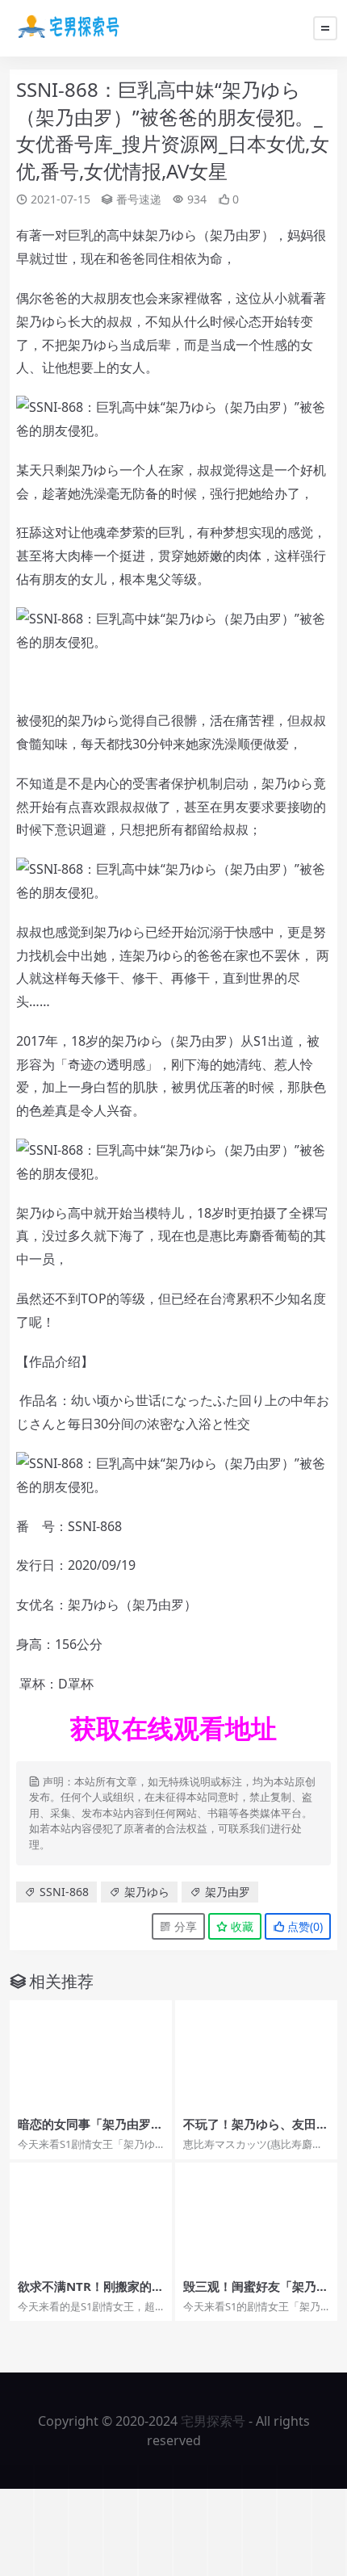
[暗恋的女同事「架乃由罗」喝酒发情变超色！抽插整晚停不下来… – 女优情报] (91, 2054)
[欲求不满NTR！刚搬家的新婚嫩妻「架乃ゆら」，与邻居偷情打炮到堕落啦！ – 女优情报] (91, 2217)
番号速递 (139, 199)
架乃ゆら (147, 1892)
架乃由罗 (228, 1892)
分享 (184, 1926)
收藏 (240, 1926)
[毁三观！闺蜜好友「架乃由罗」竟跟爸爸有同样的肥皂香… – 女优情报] (256, 2217)
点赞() (303, 1926)
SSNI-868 (64, 1892)
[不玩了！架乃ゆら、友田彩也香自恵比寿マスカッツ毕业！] (256, 2054)
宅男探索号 (213, 2421)
